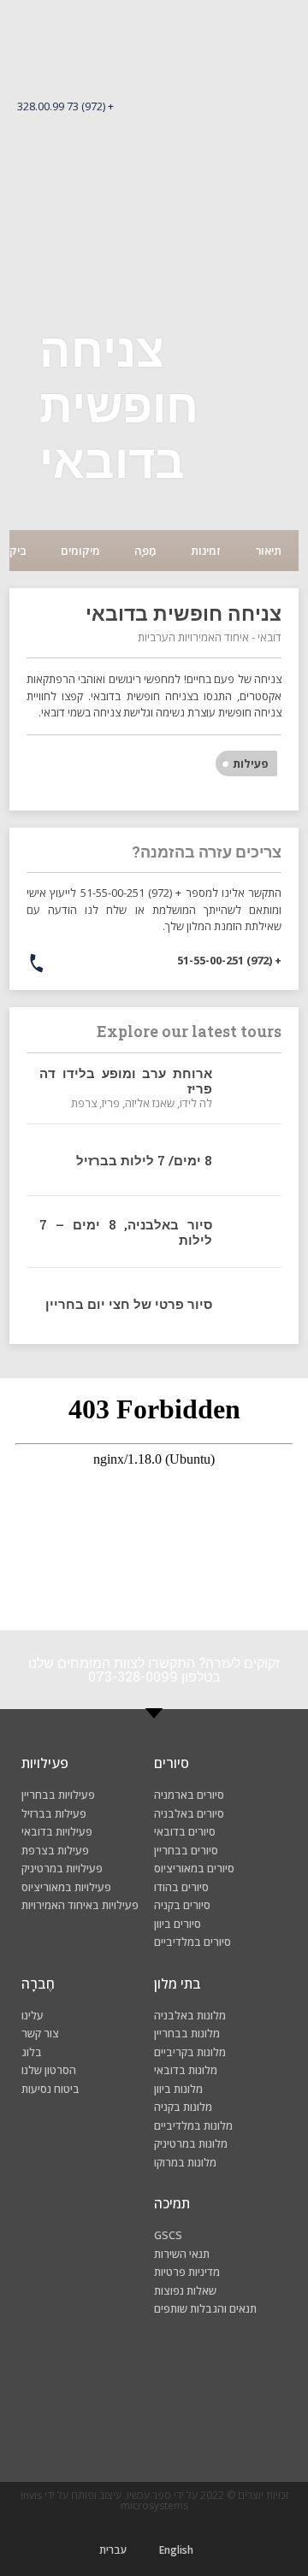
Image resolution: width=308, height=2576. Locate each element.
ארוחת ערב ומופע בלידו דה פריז (126, 1081)
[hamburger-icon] (272, 139)
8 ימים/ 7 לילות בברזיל (144, 1160)
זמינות (206, 551)
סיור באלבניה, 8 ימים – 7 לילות (126, 1232)
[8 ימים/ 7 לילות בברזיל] (251, 1160)
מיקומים (80, 551)
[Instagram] (207, 2414)
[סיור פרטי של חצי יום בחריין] (251, 1303)
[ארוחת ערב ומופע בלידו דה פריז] (251, 1088)
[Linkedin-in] (49, 2414)
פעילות (251, 763)
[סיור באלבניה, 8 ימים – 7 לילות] (251, 1232)
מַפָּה (145, 551)
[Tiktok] (102, 2414)
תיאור (268, 551)
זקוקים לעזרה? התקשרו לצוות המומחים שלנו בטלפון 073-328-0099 (154, 1669)
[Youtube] (154, 2414)
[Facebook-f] (259, 2414)
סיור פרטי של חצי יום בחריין (129, 1304)
